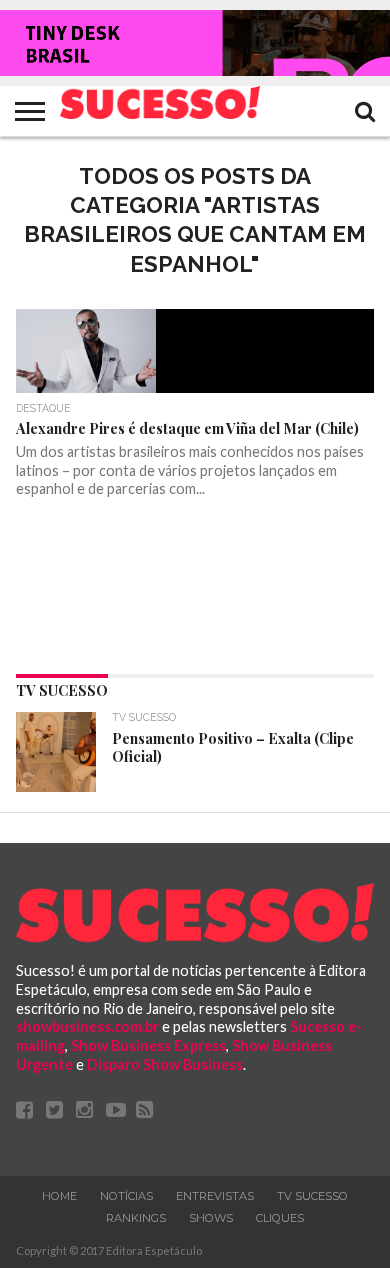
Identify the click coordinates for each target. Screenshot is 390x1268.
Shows (211, 1218)
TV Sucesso (312, 1196)
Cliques (280, 1218)
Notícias (126, 1196)
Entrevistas (215, 1196)
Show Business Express (148, 1045)
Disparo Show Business (165, 1064)
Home (59, 1196)
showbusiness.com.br (87, 1026)
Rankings (136, 1218)
